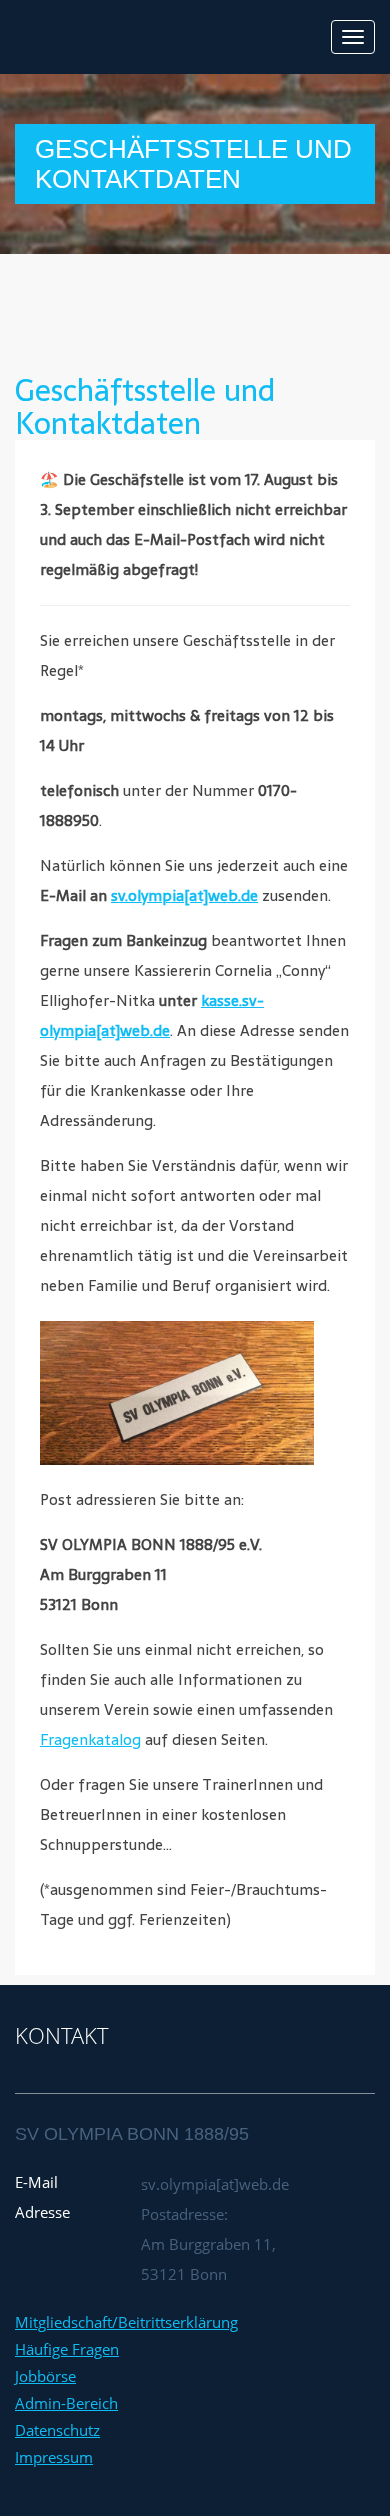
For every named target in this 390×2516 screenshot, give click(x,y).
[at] (108, 1030)
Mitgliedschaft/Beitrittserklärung (126, 2322)
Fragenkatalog (90, 1739)
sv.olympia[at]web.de (184, 895)
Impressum (54, 2457)
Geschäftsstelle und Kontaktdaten (145, 407)
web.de (145, 1030)
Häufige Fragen (67, 2349)
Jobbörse (45, 2376)
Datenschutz (57, 2430)
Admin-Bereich (66, 2403)
